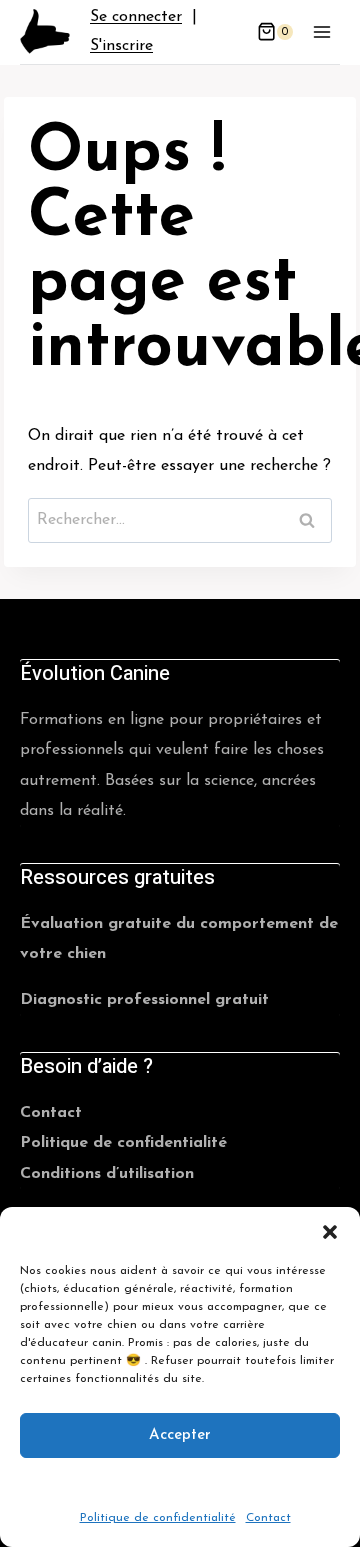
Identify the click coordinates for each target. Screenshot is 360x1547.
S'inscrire (121, 46)
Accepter (180, 1434)
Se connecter (136, 17)
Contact (268, 1518)
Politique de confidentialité (158, 1518)
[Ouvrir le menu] (321, 31)
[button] (330, 1232)
